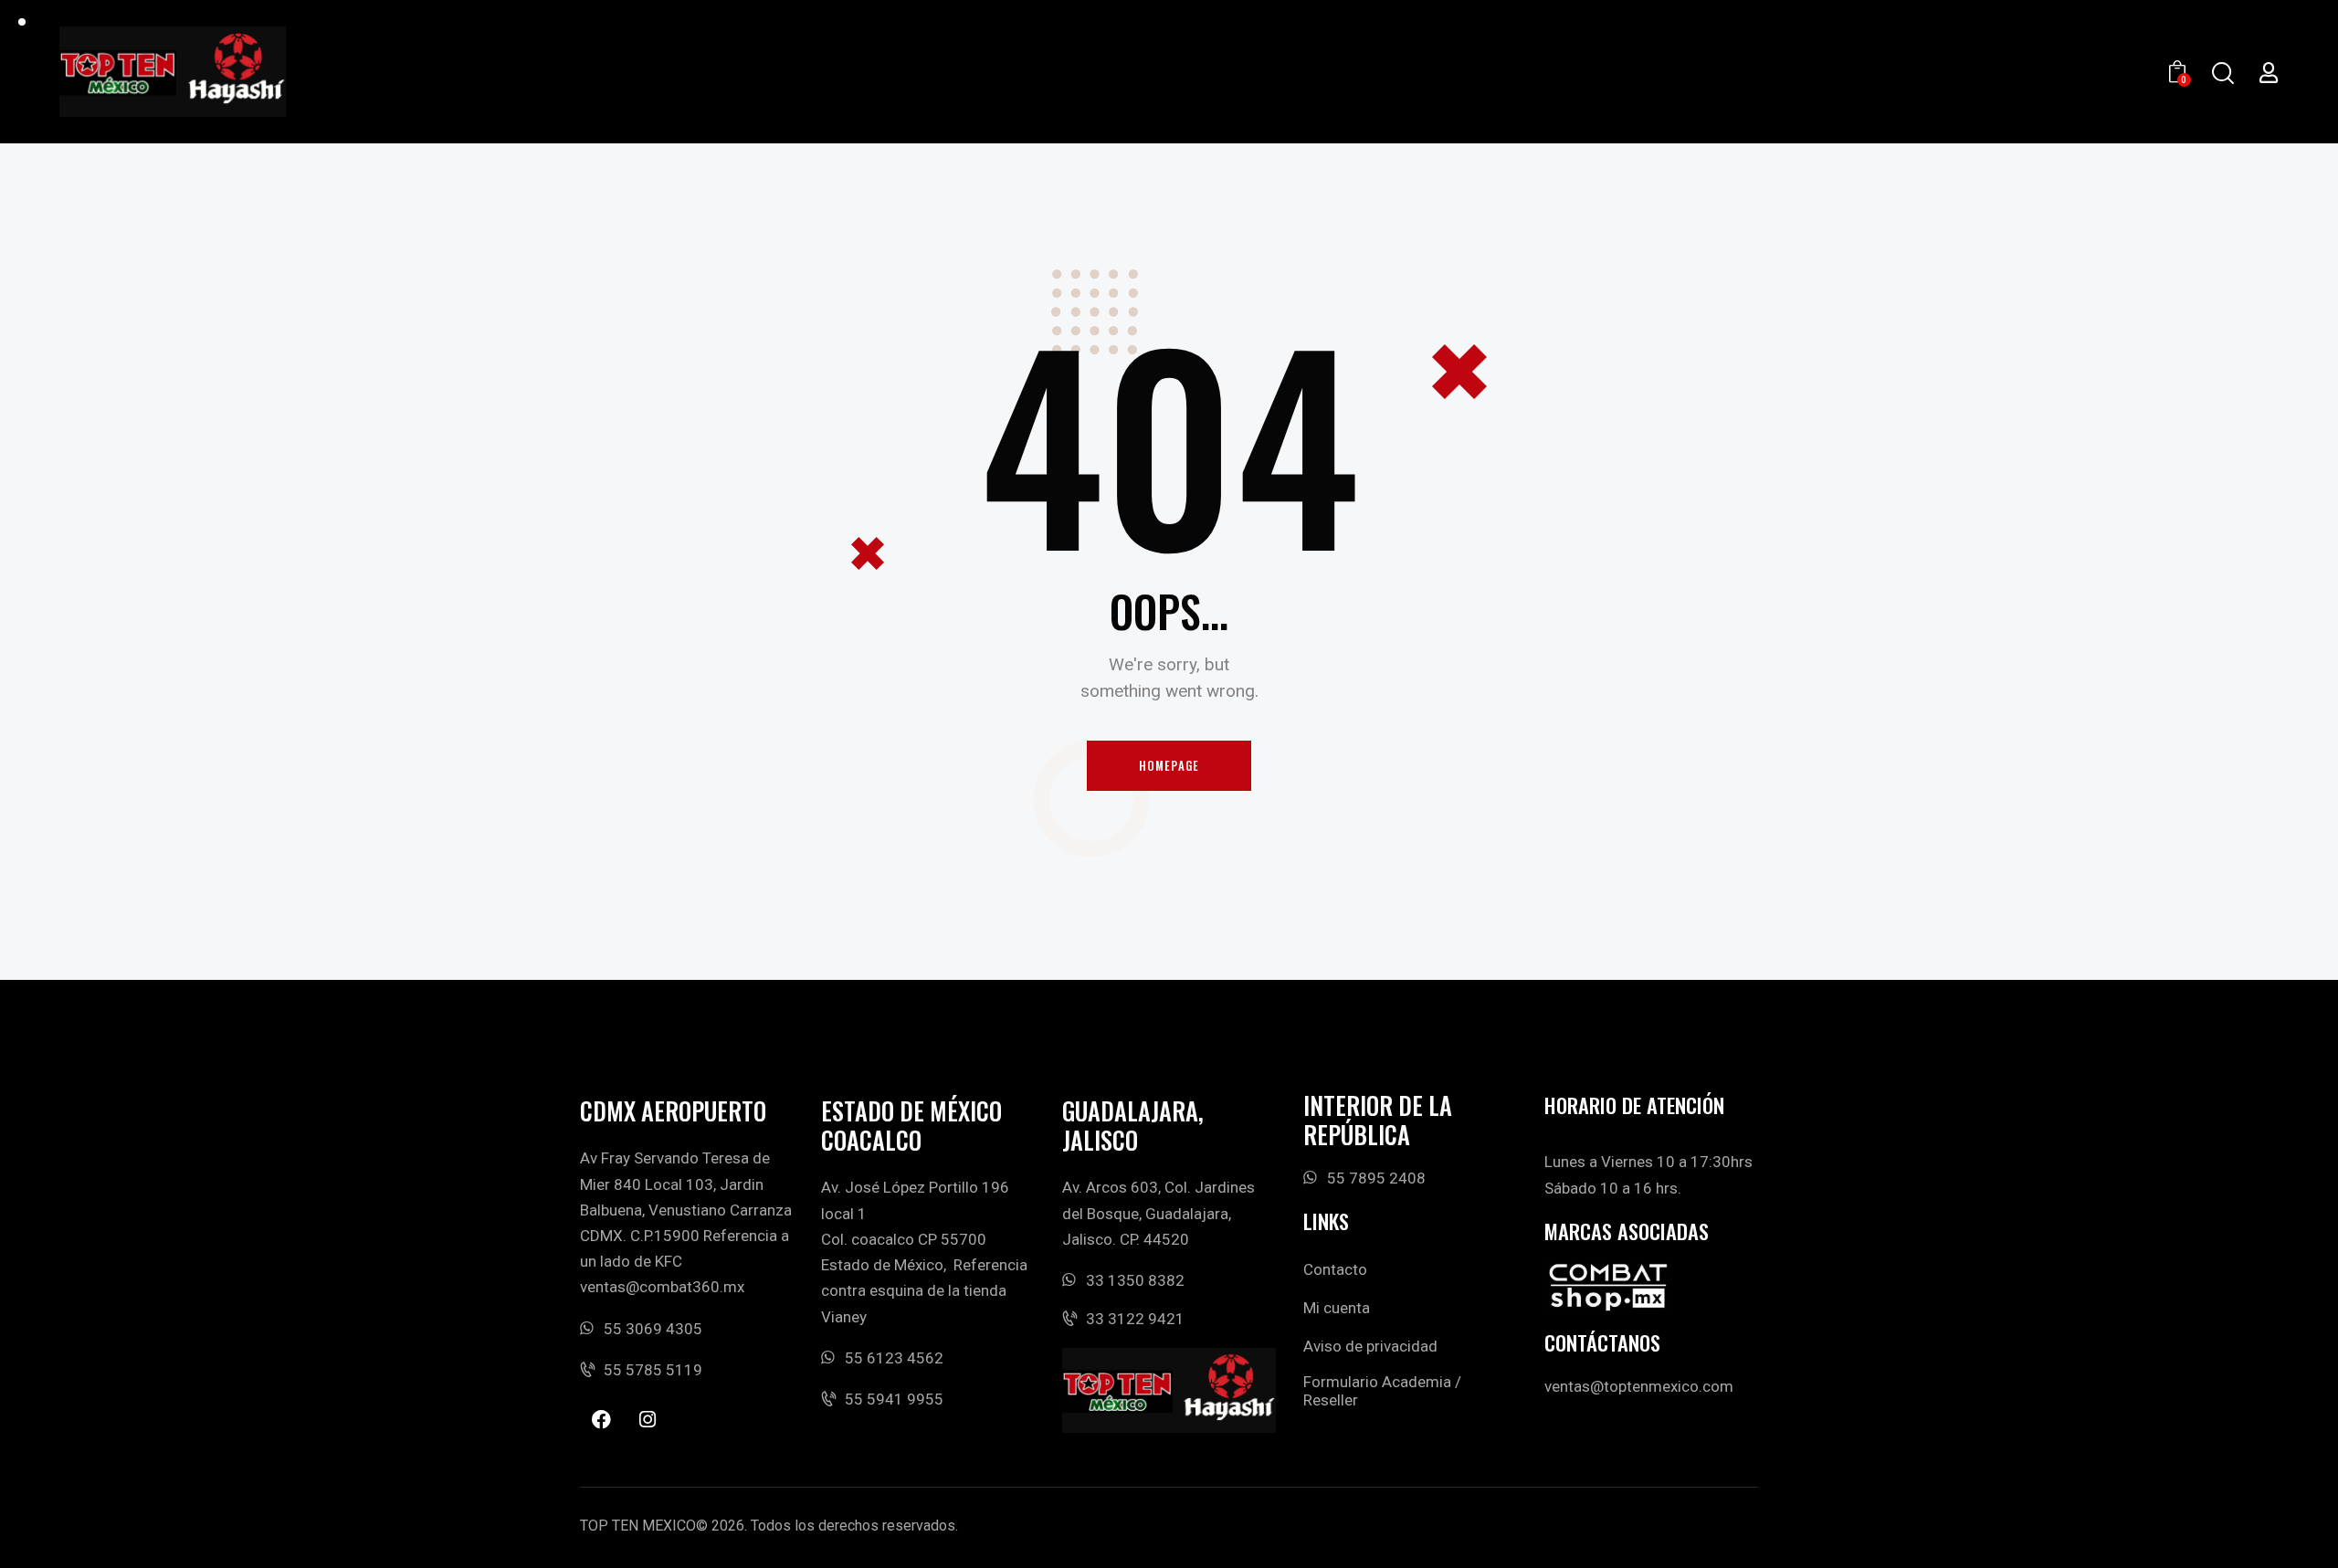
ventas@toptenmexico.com (1639, 1386)
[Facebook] (601, 1419)
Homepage (1169, 765)
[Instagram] (648, 1419)
